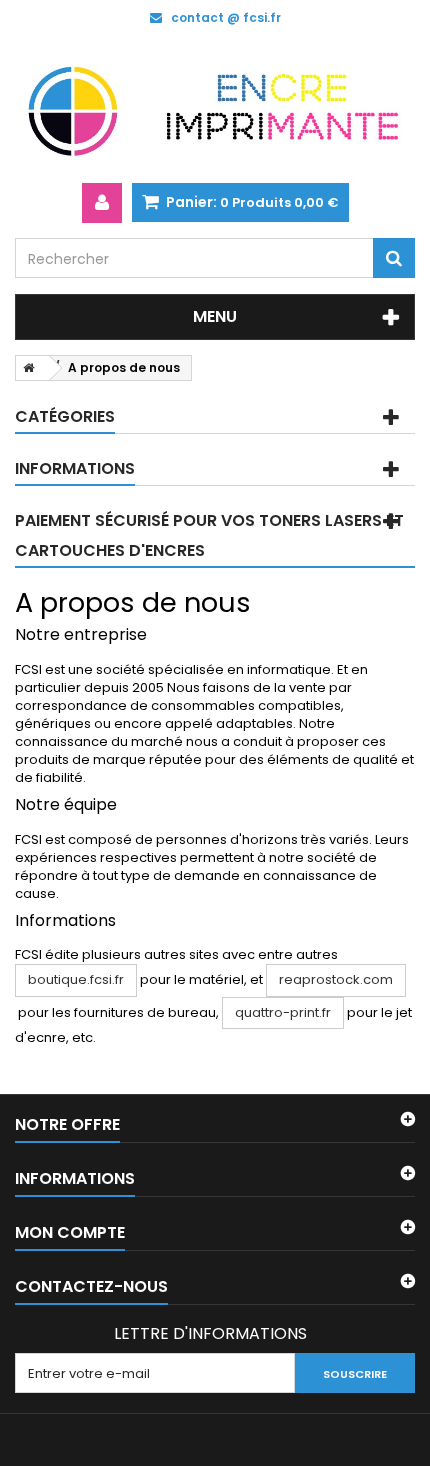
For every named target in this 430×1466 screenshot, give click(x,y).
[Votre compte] (102, 203)
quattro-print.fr (283, 1012)
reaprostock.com (336, 979)
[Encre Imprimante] (215, 108)
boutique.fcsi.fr (76, 979)
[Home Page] (25, 368)
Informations (75, 468)
